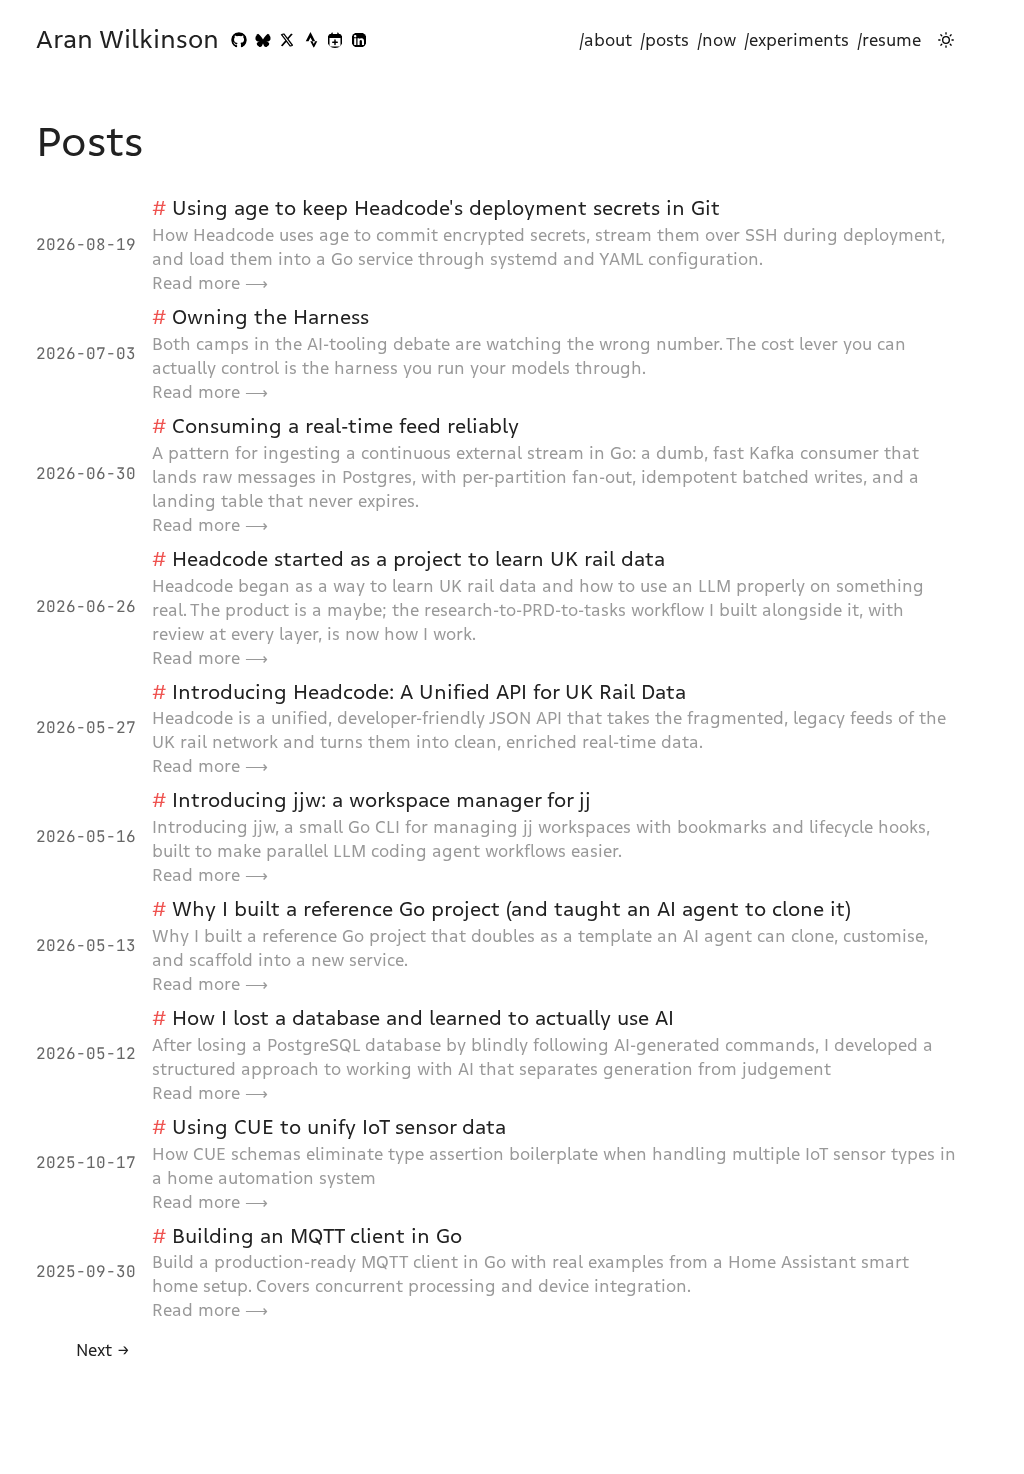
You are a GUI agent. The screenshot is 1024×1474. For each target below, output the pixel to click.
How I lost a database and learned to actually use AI (423, 1018)
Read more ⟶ (210, 283)
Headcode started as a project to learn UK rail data (418, 559)
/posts (664, 40)
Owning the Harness (270, 317)
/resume (889, 40)
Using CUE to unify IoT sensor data (339, 1127)
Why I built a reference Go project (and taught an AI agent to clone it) (511, 909)
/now (716, 40)
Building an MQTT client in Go (317, 1236)
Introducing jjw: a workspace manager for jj (381, 800)
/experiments (796, 40)
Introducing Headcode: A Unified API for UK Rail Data (429, 692)
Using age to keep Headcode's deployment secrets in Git (446, 208)
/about (605, 40)
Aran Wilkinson (127, 40)
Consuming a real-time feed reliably (345, 426)
